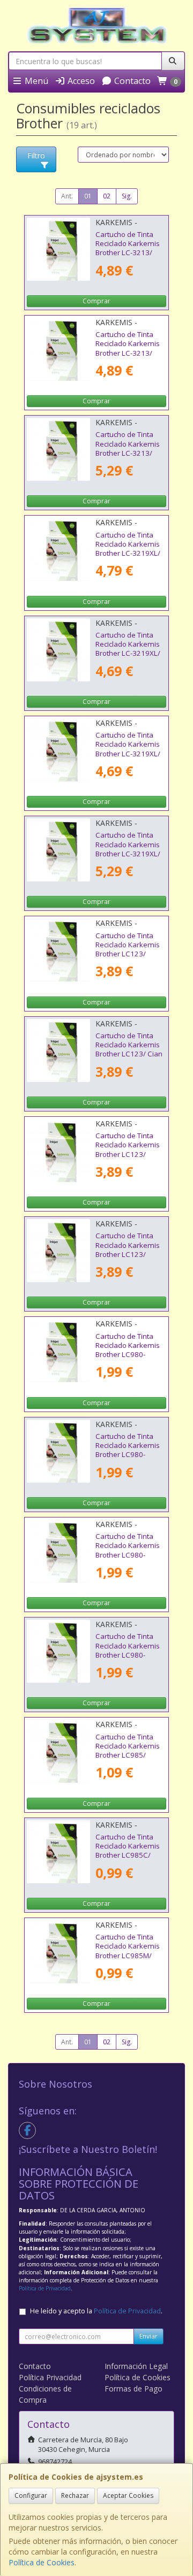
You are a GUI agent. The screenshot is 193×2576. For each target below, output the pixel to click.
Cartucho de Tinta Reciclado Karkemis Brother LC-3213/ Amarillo (128, 248)
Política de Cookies (42, 2562)
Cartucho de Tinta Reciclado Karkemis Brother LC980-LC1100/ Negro (128, 1650)
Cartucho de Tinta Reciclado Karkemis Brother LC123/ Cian (129, 1045)
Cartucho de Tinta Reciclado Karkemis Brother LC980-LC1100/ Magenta (128, 1550)
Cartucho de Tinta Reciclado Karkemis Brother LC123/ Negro (128, 1249)
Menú (35, 81)
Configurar (31, 2495)
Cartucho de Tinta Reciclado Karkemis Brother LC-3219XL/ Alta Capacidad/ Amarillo (128, 553)
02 (107, 196)
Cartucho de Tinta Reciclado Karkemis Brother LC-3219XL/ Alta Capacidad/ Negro (128, 853)
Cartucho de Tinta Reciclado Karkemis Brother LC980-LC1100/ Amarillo (128, 1350)
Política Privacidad (50, 2377)
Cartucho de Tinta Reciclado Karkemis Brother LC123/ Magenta (128, 1149)
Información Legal (136, 2366)
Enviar (149, 2336)
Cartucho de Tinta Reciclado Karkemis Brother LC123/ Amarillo (128, 949)
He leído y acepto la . (96, 2311)
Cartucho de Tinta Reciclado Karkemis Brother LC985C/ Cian (128, 1851)
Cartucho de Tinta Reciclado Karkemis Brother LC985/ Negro (128, 1751)
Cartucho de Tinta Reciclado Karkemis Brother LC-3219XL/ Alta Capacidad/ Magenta (128, 753)
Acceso (80, 81)
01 (88, 196)
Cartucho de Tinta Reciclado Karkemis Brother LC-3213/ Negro (128, 448)
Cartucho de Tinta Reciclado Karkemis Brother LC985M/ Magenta (128, 1951)
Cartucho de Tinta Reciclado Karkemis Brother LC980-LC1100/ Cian (128, 1450)
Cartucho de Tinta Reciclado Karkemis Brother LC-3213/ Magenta (128, 348)
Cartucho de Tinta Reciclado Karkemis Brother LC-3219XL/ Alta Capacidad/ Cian (130, 649)
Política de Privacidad (45, 2288)
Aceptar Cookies (128, 2495)
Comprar (96, 301)
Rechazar (75, 2495)
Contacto (131, 81)
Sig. (127, 196)
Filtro (36, 155)
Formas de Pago (133, 2389)
